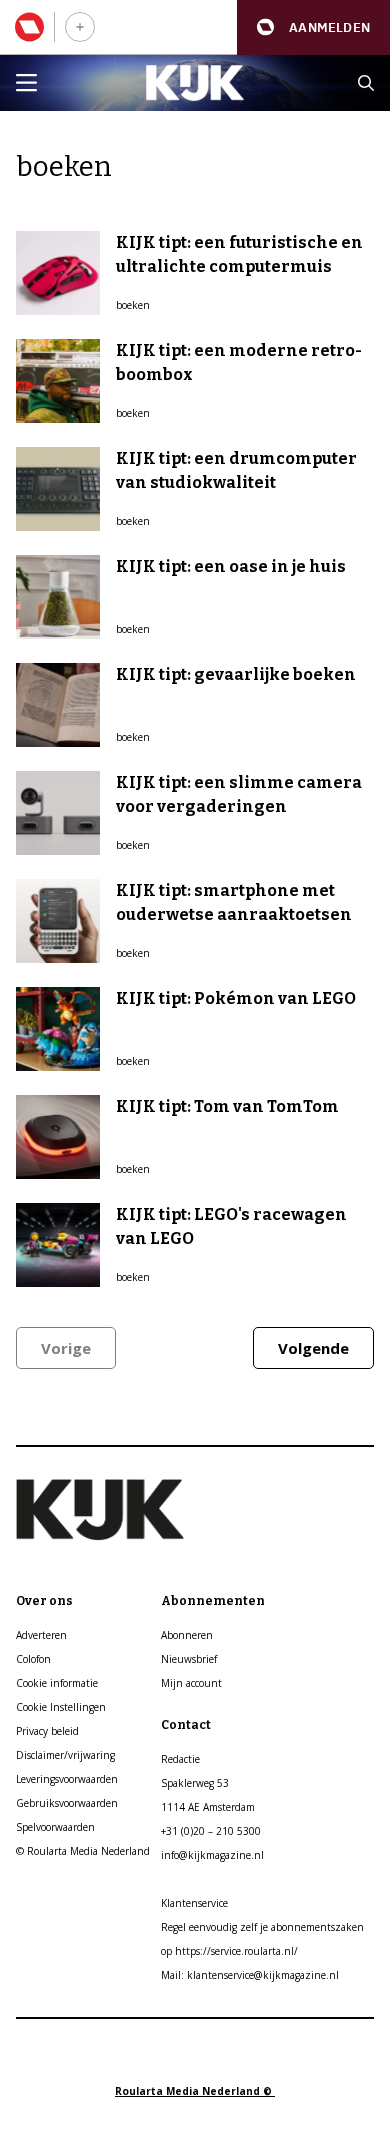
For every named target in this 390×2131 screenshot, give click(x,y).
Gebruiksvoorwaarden (67, 1803)
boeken (133, 305)
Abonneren (187, 1635)
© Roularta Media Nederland (83, 1851)
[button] (313, 27)
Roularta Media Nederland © (195, 2091)
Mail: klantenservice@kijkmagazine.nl (250, 1975)
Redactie (180, 1759)
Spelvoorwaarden (55, 1827)
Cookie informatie (57, 1683)
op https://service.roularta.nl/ (229, 1951)
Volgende (313, 1348)
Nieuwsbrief (189, 1659)
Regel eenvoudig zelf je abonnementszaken (262, 1927)
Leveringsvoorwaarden (67, 1779)
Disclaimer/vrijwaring (65, 1755)
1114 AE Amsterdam (208, 1807)
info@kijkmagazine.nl (212, 1855)
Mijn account (191, 1683)
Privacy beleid (47, 1731)
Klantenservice (194, 1903)
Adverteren (41, 1635)
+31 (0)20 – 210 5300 (211, 1831)
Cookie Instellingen (61, 1707)
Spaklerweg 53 (195, 1783)
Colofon (33, 1659)
